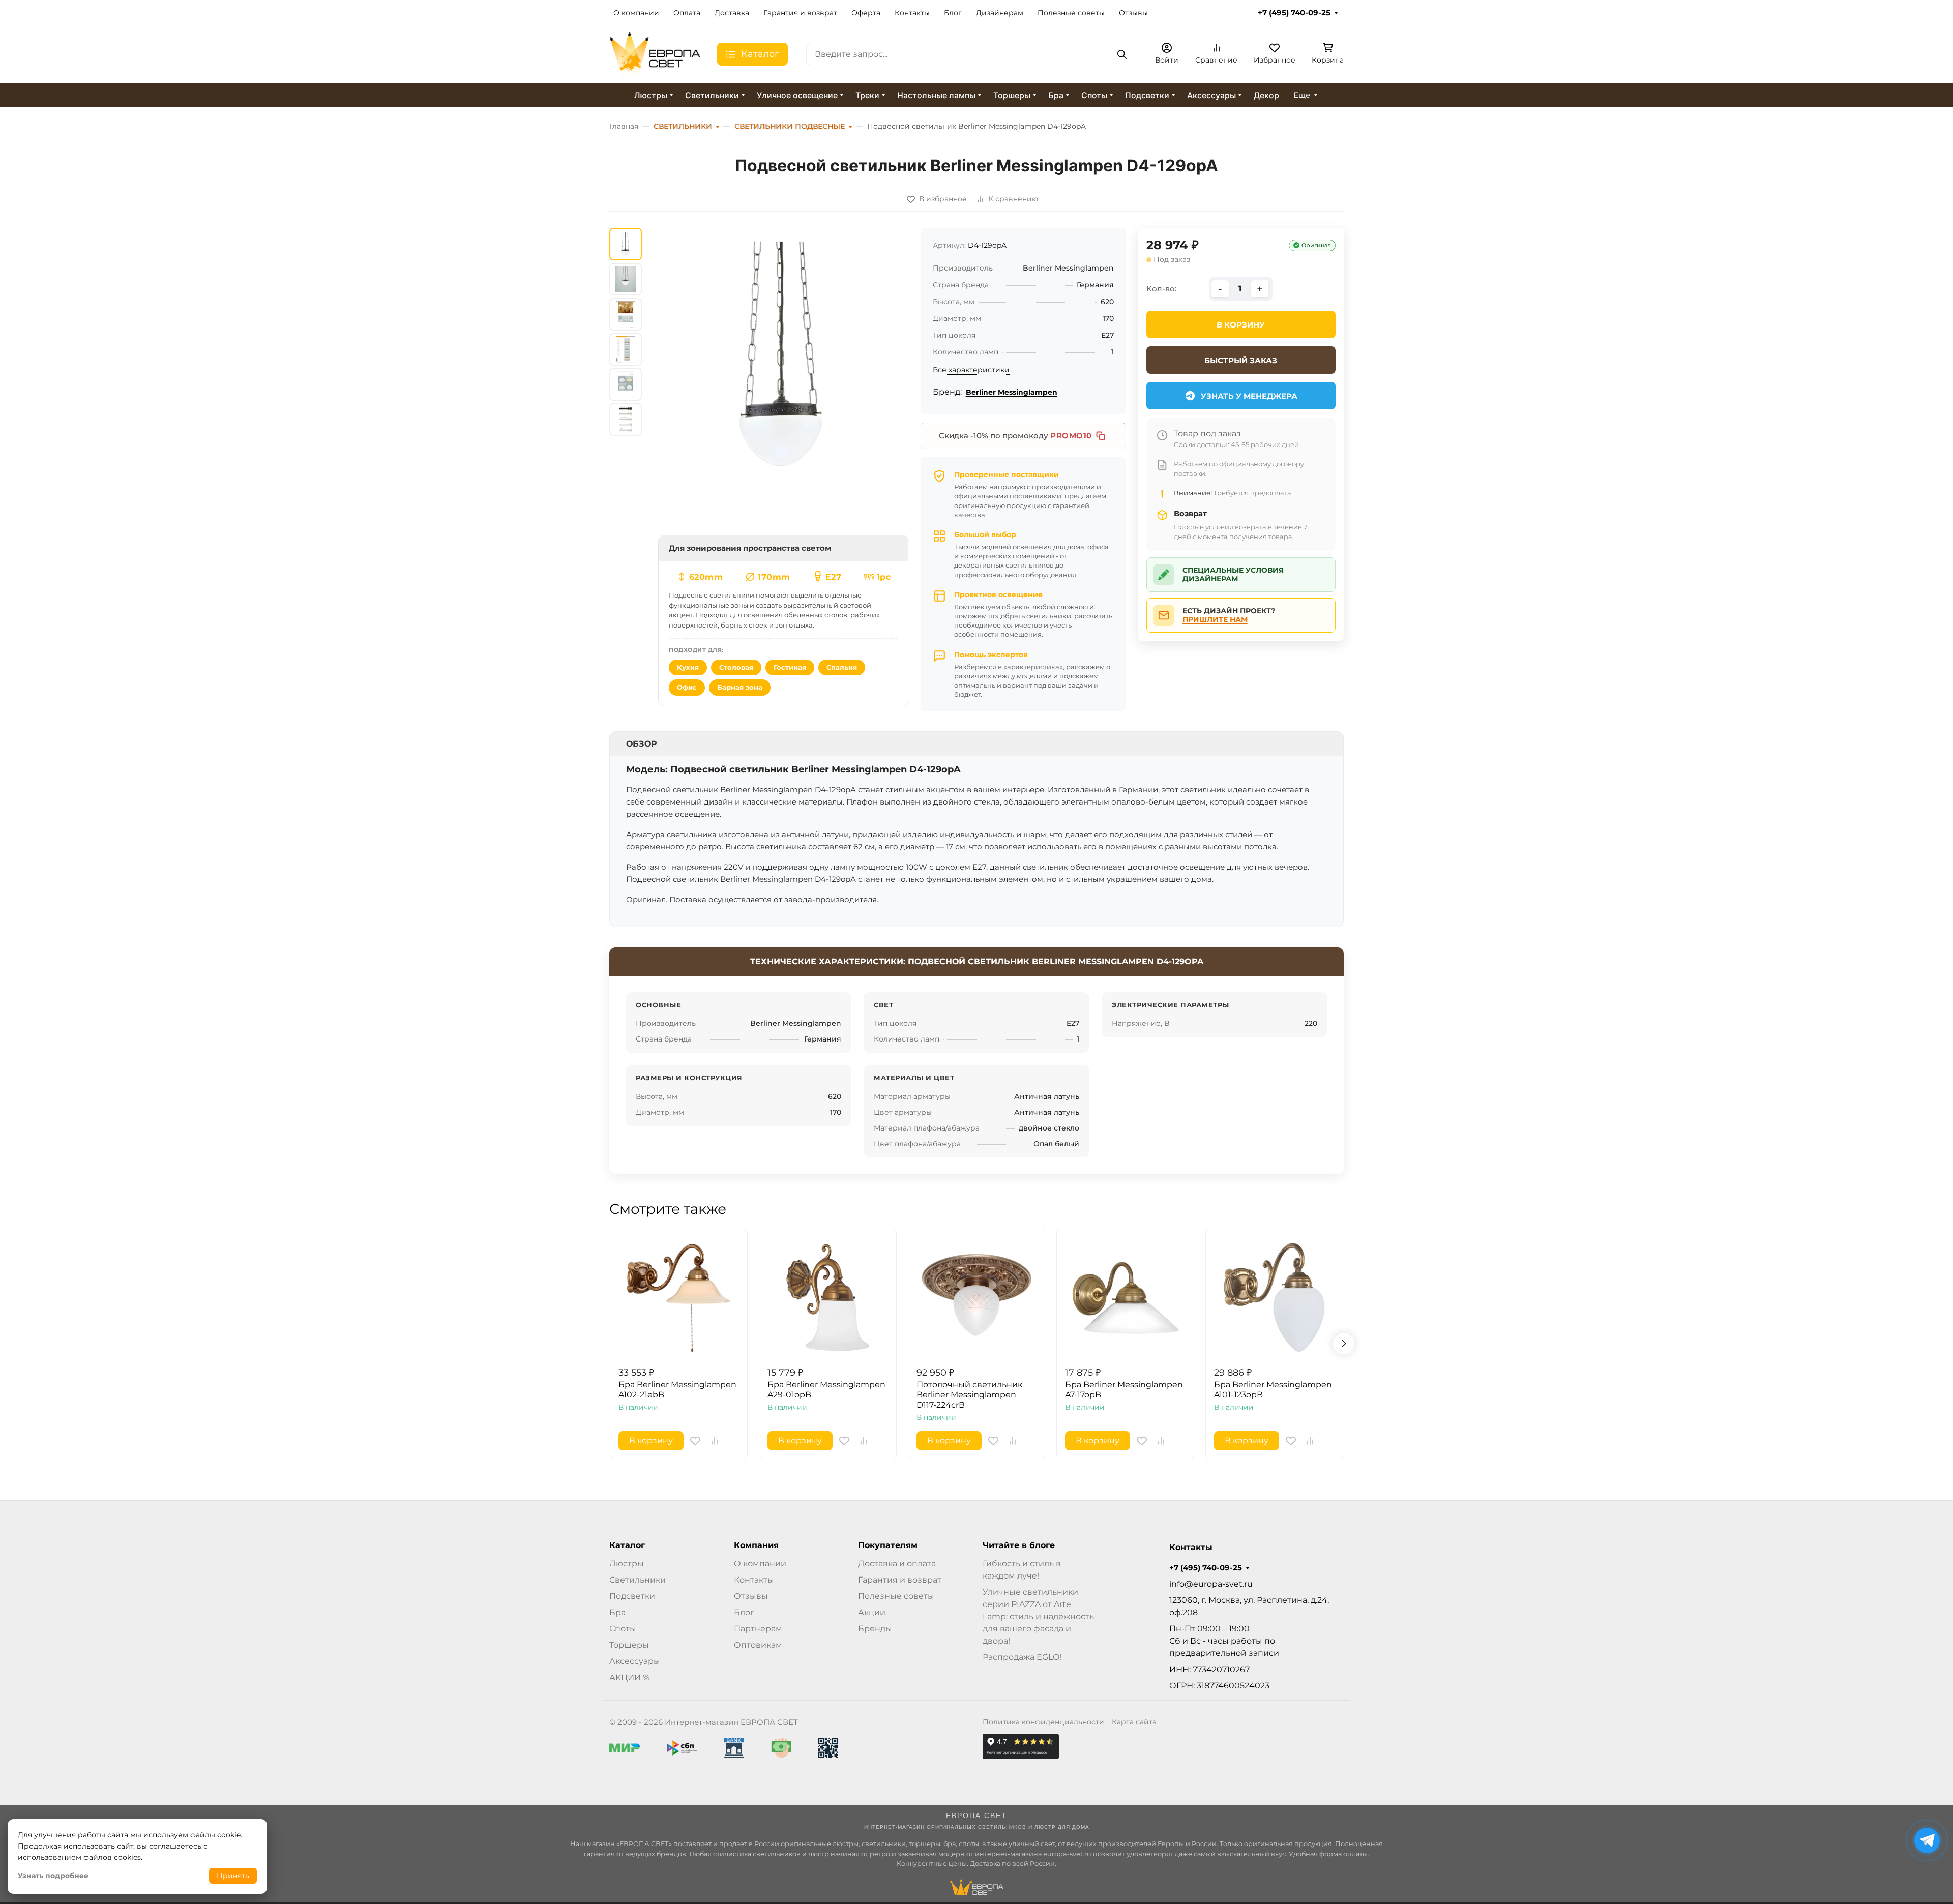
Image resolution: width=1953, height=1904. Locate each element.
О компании (636, 13)
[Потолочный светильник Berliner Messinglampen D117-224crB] (977, 1298)
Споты (1094, 95)
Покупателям (888, 1545)
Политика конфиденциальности (1043, 1722)
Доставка (732, 13)
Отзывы (1133, 13)
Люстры (651, 95)
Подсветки (1147, 95)
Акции (872, 1612)
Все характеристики (971, 370)
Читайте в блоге (1019, 1545)
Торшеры (1012, 95)
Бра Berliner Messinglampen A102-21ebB (677, 1390)
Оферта (866, 13)
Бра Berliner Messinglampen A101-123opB (1273, 1390)
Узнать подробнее (53, 1876)
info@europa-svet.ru (1211, 1584)
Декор (1266, 95)
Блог (953, 13)
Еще (1302, 95)
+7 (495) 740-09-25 (1294, 13)
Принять (233, 1876)
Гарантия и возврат (800, 13)
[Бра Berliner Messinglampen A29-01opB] (828, 1298)
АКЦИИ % (629, 1677)
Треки (867, 95)
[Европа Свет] (655, 54)
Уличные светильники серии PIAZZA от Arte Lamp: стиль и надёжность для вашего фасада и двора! (1038, 1616)
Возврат (1190, 513)
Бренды (875, 1629)
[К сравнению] (715, 1441)
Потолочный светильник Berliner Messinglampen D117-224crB (969, 1395)
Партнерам (758, 1629)
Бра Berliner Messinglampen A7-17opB (1124, 1390)
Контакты (912, 13)
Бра (1056, 95)
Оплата (687, 13)
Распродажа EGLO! (1022, 1657)
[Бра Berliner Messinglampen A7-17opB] (1125, 1298)
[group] (783, 380)
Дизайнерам (1000, 13)
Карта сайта (1134, 1722)
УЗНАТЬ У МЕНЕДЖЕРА (1249, 396)
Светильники (712, 95)
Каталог (627, 1545)
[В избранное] (695, 1441)
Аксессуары (1211, 95)
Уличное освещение (797, 95)
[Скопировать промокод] (1101, 436)
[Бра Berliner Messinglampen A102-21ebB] (679, 1298)
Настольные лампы (936, 95)
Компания (756, 1545)
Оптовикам (758, 1645)
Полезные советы (1071, 13)
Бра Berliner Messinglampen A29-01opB (826, 1390)
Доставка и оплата (897, 1564)
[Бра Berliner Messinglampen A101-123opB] (1274, 1298)
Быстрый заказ (1241, 360)
